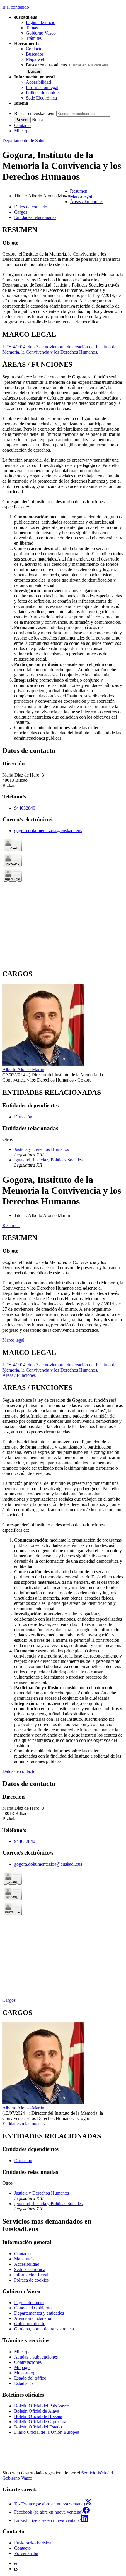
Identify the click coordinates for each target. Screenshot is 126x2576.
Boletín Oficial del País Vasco (42, 2406)
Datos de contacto (19, 1771)
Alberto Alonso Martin (23, 1069)
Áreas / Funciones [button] (87, 202)
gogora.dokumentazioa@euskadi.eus (48, 831)
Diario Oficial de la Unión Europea (47, 2432)
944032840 (25, 808)
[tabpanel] (63, 275)
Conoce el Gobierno (33, 2308)
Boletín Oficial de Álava (37, 2411)
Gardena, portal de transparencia (44, 2329)
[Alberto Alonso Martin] (43, 1064)
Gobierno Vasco (41, 33)
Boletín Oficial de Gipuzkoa (40, 2422)
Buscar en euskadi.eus (46, 65)
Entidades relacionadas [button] (35, 217)
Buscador (35, 54)
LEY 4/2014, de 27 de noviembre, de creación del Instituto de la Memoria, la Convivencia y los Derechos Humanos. (62, 349)
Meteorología (26, 2373)
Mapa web (36, 59)
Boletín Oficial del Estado (38, 2427)
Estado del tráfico (30, 2378)
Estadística (24, 2383)
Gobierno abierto (30, 2324)
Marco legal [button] (81, 196)
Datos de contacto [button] (31, 207)
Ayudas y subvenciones (36, 2357)
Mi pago (22, 2367)
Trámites (34, 38)
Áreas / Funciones (19, 1375)
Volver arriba (26, 2553)
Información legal (42, 87)
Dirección (23, 1117)
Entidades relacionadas (23, 2124)
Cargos (9, 2000)
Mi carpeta (24, 131)
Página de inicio (41, 22)
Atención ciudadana (33, 2318)
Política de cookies (43, 93)
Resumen (11, 1225)
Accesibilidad (38, 82)
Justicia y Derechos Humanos (41, 1149)
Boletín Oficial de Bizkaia (38, 2416)
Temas (32, 28)
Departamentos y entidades (39, 2313)
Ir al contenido (16, 7)
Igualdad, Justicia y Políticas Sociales (48, 1160)
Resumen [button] (79, 191)
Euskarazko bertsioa (33, 2543)
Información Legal (31, 2275)
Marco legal (13, 1340)
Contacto (34, 49)
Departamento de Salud (24, 141)
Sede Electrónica (41, 98)
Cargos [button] (21, 212)
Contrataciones (28, 2362)
